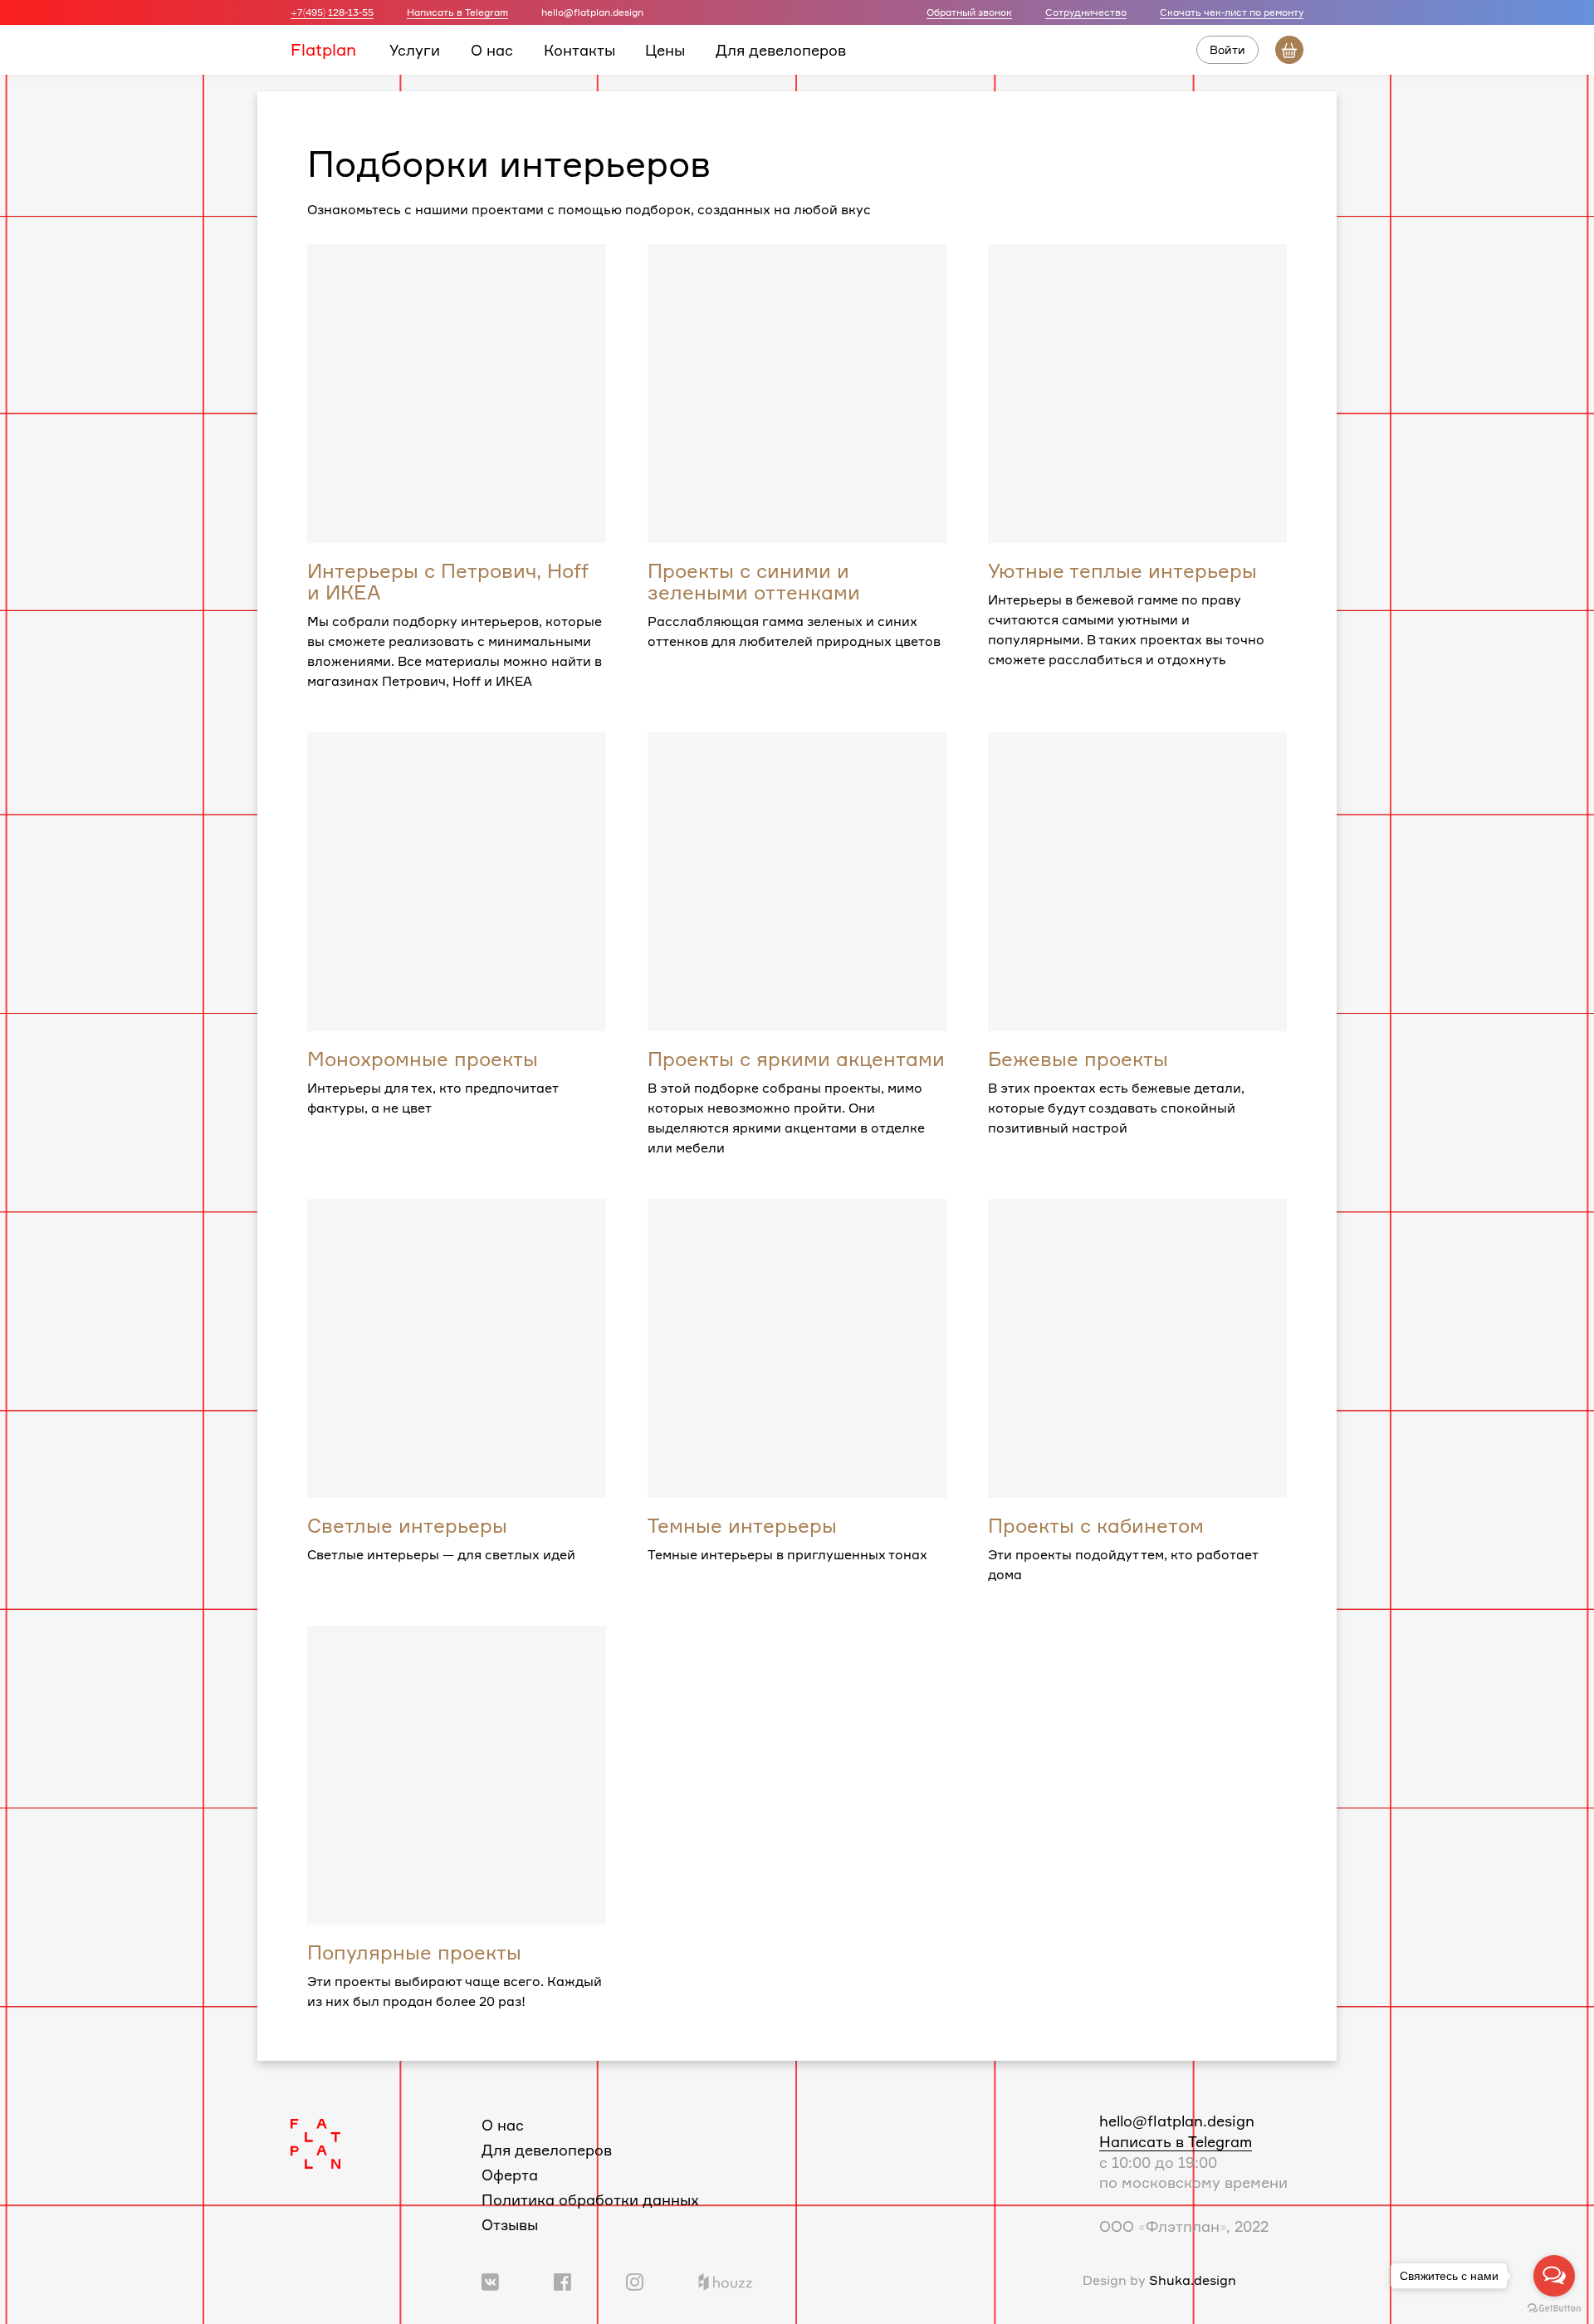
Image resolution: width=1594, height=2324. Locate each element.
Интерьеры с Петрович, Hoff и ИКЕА (448, 581)
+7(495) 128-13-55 (332, 12)
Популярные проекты (414, 1952)
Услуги (415, 49)
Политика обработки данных (590, 2199)
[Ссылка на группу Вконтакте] (490, 2280)
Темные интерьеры (742, 1525)
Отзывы (510, 2224)
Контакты (579, 49)
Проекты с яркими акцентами (796, 1059)
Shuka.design (1193, 2280)
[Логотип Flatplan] (315, 2142)
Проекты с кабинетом (1096, 1525)
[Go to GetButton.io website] (1554, 2307)
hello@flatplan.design (1177, 2121)
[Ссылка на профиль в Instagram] (635, 2280)
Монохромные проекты (423, 1059)
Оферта (510, 2175)
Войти (1227, 49)
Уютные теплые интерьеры (1122, 570)
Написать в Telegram (457, 12)
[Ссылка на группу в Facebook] (562, 2280)
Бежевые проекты (1078, 1059)
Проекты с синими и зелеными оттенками (754, 581)
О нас (492, 49)
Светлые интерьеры (407, 1525)
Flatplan (323, 49)
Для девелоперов (781, 49)
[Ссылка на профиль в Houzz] (725, 2280)
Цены (665, 49)
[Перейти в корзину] (1289, 50)
